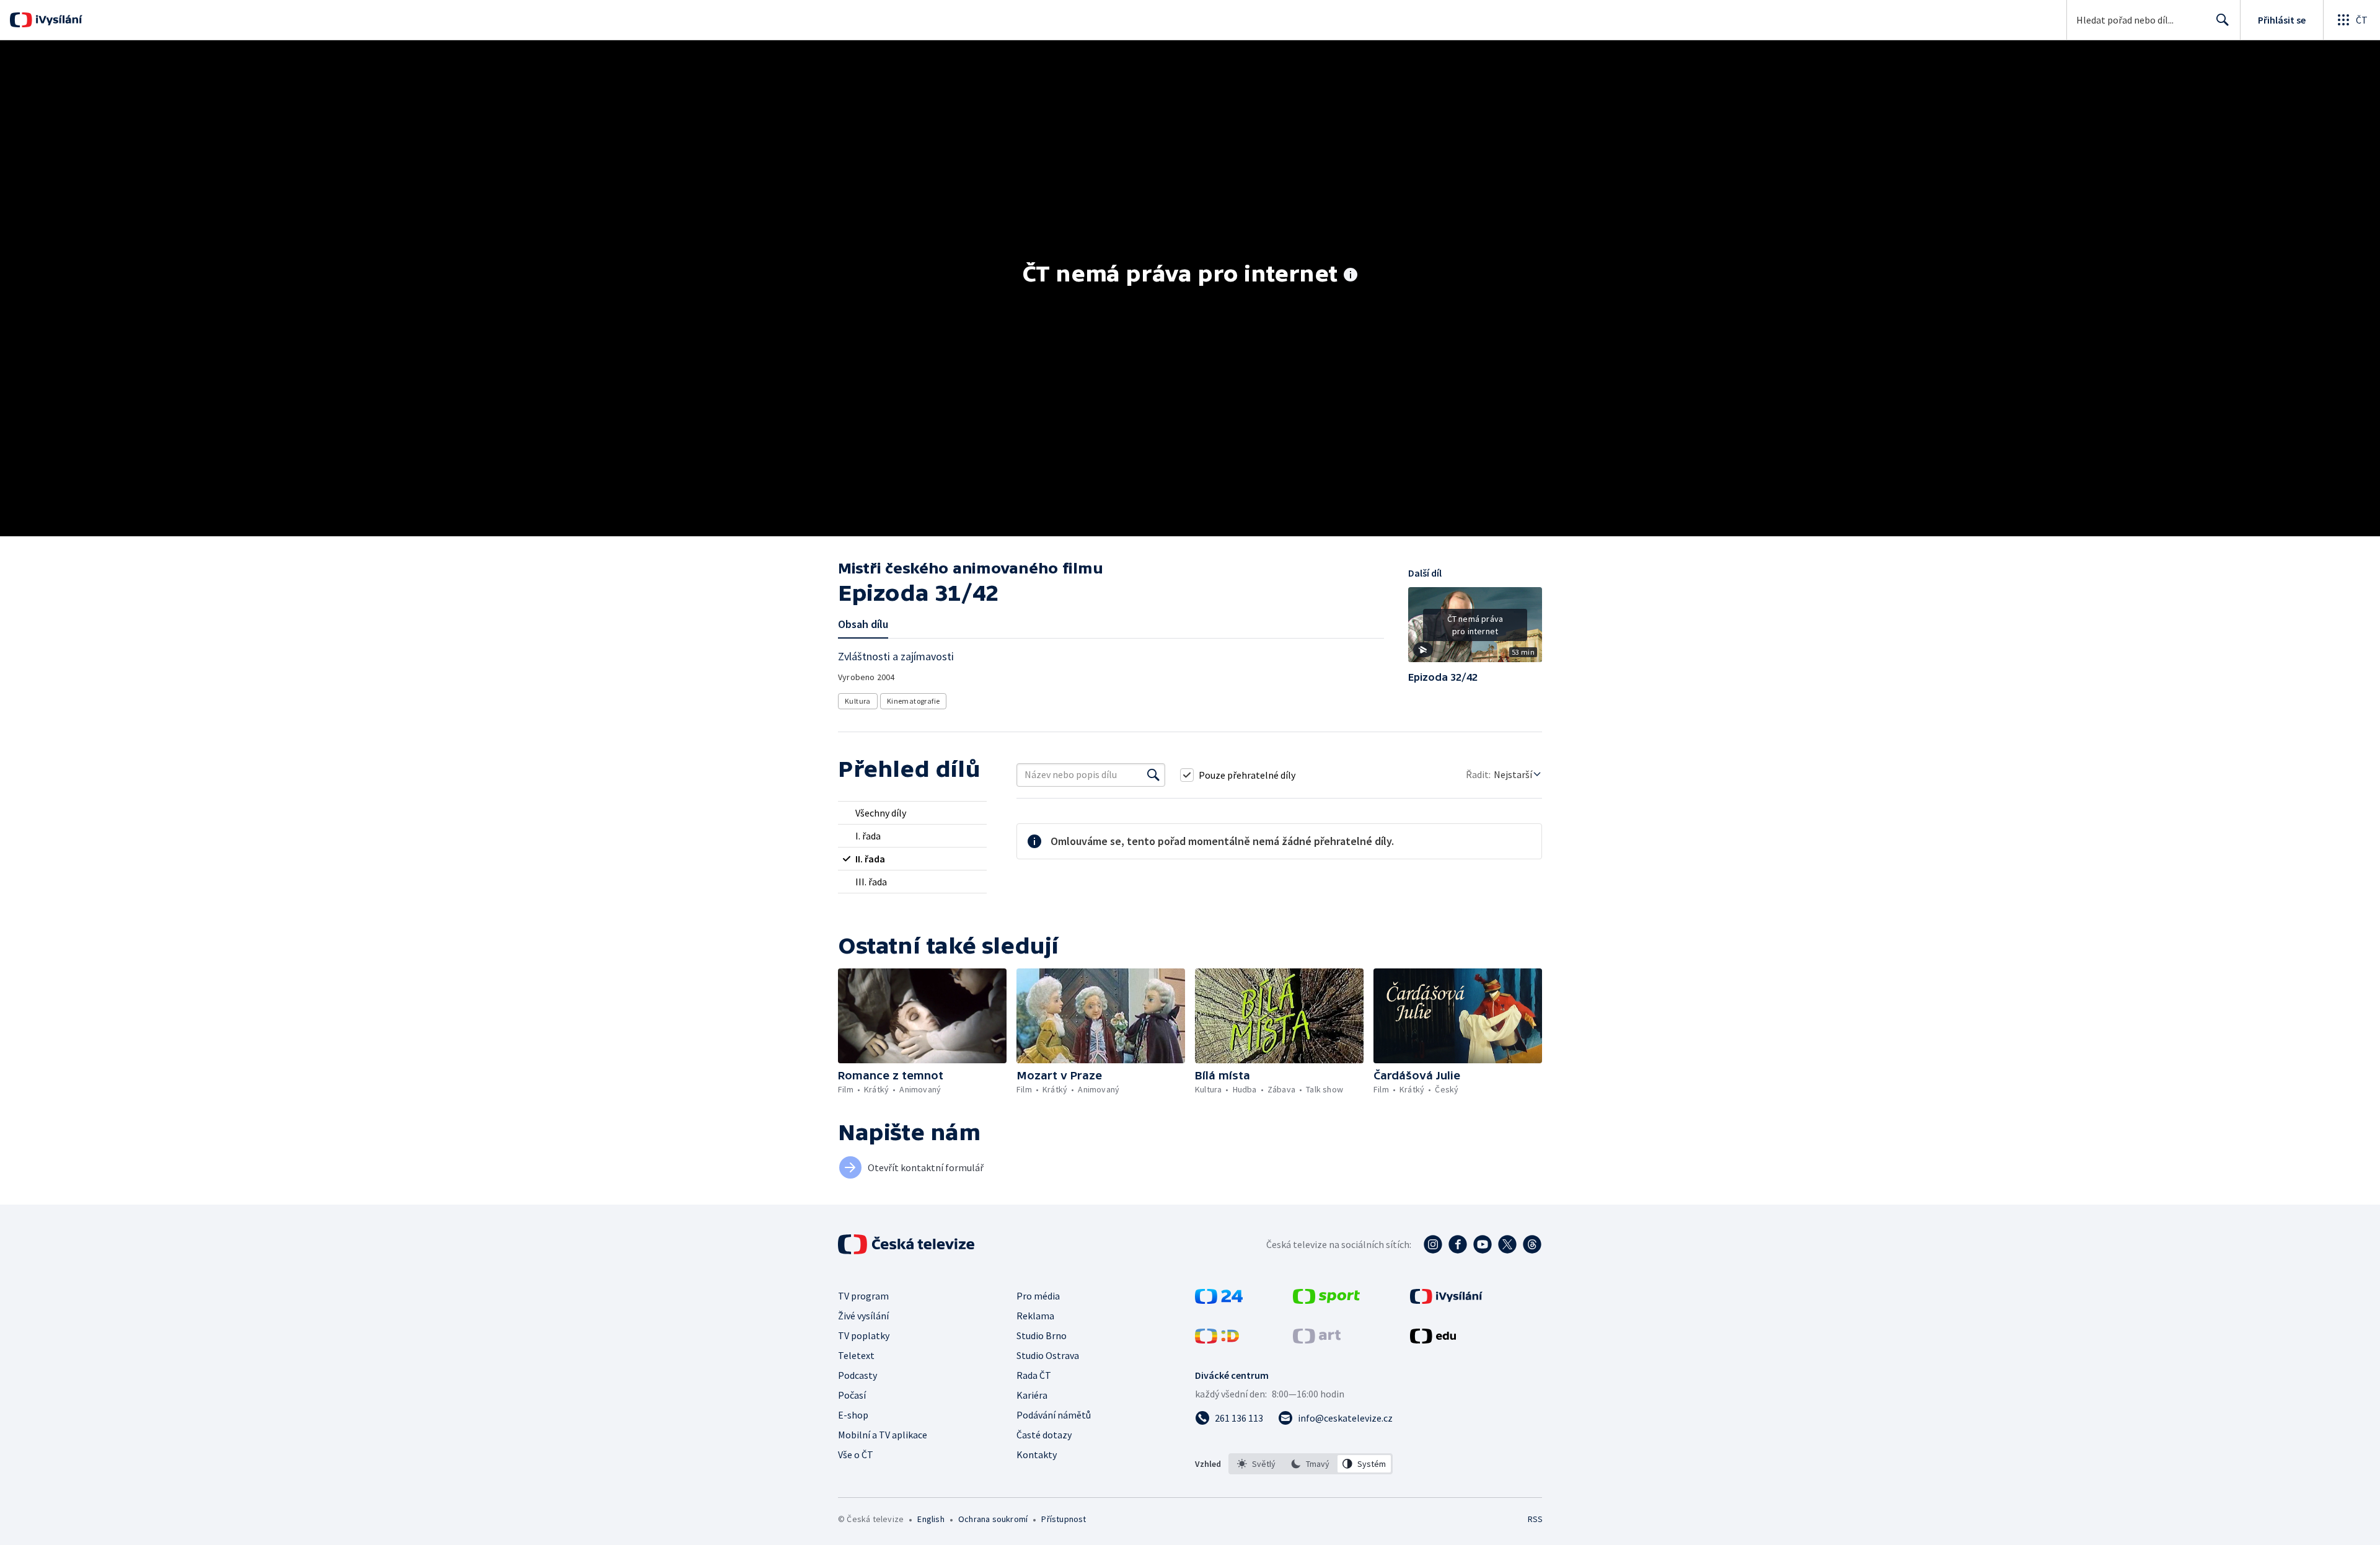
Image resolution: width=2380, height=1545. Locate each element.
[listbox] (1311, 1464)
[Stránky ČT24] (1219, 1300)
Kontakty (1037, 1454)
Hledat (2223, 20)
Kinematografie (914, 701)
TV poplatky (864, 1335)
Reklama (1035, 1316)
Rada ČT (1034, 1375)
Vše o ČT (856, 1454)
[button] (1475, 629)
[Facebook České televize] (1458, 1244)
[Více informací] (1351, 276)
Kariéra (1032, 1395)
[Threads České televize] (1532, 1244)
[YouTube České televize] (1483, 1244)
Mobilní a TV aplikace (883, 1435)
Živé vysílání (863, 1316)
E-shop (853, 1415)
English (931, 1519)
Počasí (852, 1395)
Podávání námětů (1054, 1415)
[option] (1257, 1464)
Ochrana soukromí (993, 1519)
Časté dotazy (1044, 1435)
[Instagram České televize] (1433, 1244)
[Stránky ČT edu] (1433, 1340)
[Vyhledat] (1153, 775)
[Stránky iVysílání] (1446, 1300)
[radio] (912, 813)
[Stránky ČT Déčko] (1217, 1340)
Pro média (1038, 1296)
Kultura (858, 701)
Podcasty (857, 1375)
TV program (863, 1296)
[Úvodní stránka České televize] (907, 1244)
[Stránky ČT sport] (1326, 1300)
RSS (1535, 1519)
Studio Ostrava (1048, 1355)
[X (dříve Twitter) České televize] (1507, 1244)
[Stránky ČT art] (1317, 1340)
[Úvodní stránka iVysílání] (57, 20)
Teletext (856, 1355)
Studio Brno (1042, 1335)
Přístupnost (1064, 1519)
